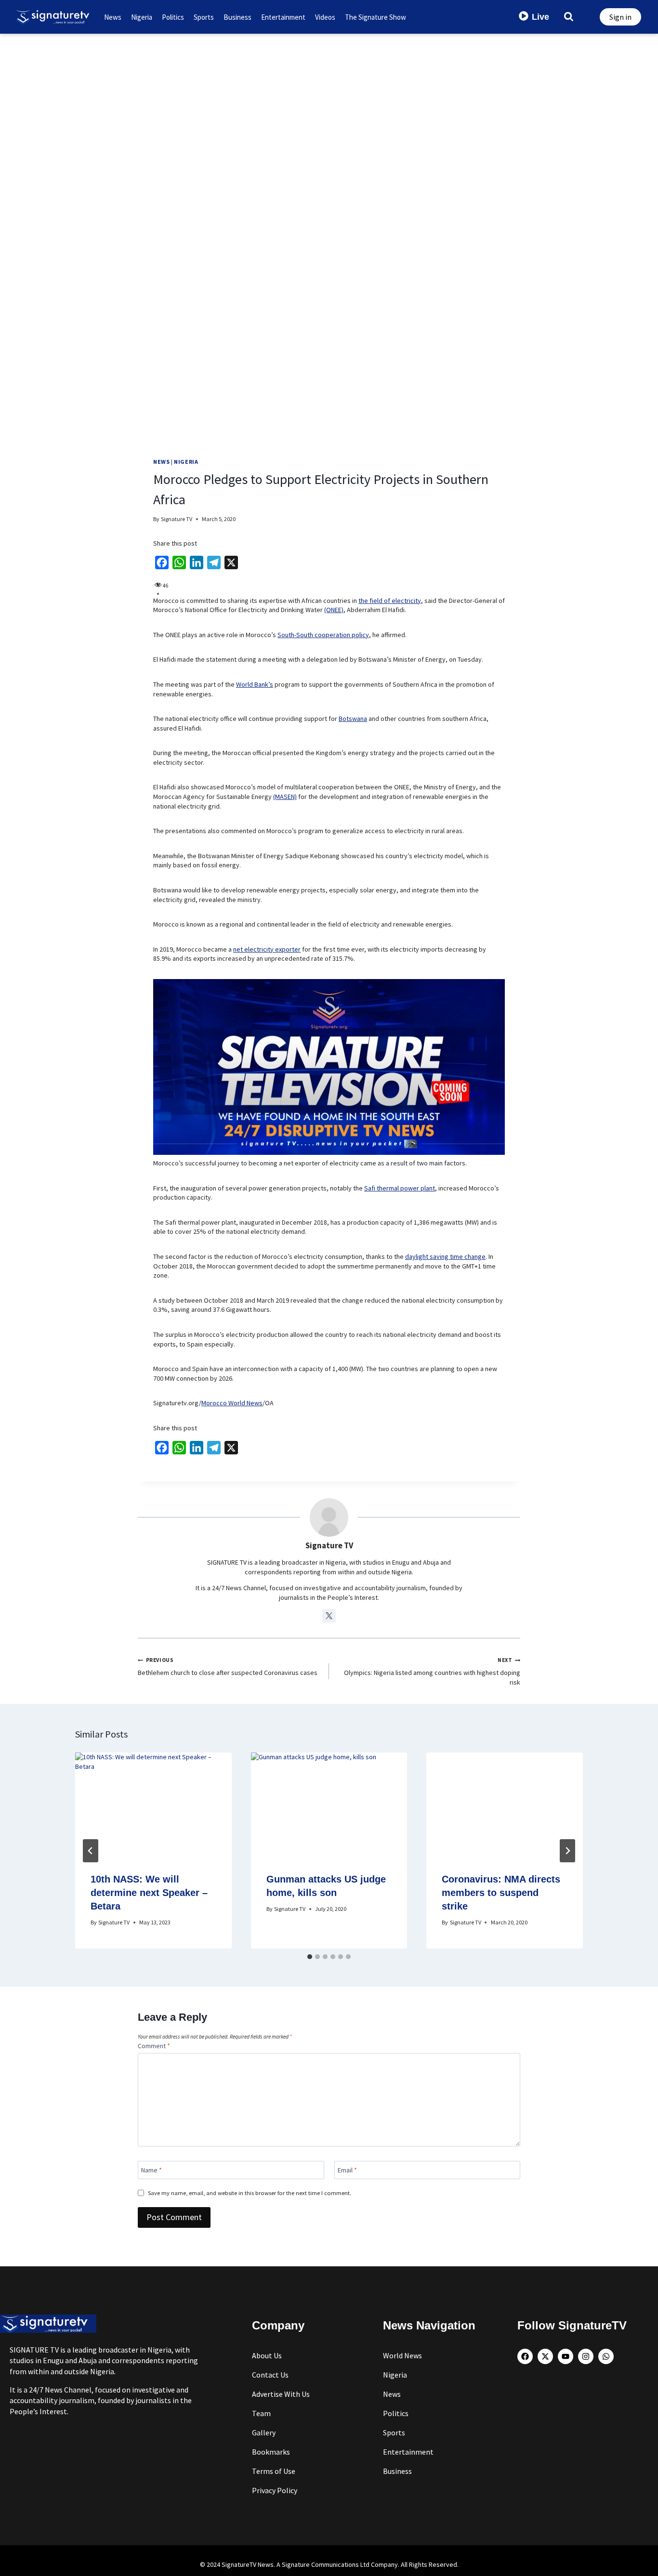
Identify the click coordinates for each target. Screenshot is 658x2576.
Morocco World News (232, 1403)
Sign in (620, 17)
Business (237, 17)
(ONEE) (334, 610)
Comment (154, 2046)
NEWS (161, 462)
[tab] (310, 1957)
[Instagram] (586, 2356)
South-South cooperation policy (323, 635)
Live (540, 17)
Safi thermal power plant (400, 1188)
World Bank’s (255, 684)
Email (347, 2170)
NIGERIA (186, 462)
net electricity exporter (267, 949)
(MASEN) (285, 797)
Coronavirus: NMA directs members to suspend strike (501, 1893)
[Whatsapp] (606, 2356)
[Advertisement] (329, 106)
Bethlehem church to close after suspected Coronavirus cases (228, 1667)
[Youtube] (566, 2356)
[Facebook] (525, 2356)
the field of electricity (390, 601)
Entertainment (283, 17)
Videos (325, 17)
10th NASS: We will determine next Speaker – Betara (149, 1893)
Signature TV (177, 519)
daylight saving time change (445, 1256)
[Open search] (569, 16)
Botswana (353, 719)
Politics (173, 17)
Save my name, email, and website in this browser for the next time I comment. (250, 2193)
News (113, 17)
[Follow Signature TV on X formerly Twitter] (329, 1616)
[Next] (567, 1851)
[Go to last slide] (91, 1851)
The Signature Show (375, 17)
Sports (204, 17)
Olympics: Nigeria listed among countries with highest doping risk (432, 1671)
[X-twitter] (545, 2356)
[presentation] (153, 1805)
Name (151, 2170)
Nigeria (142, 17)
